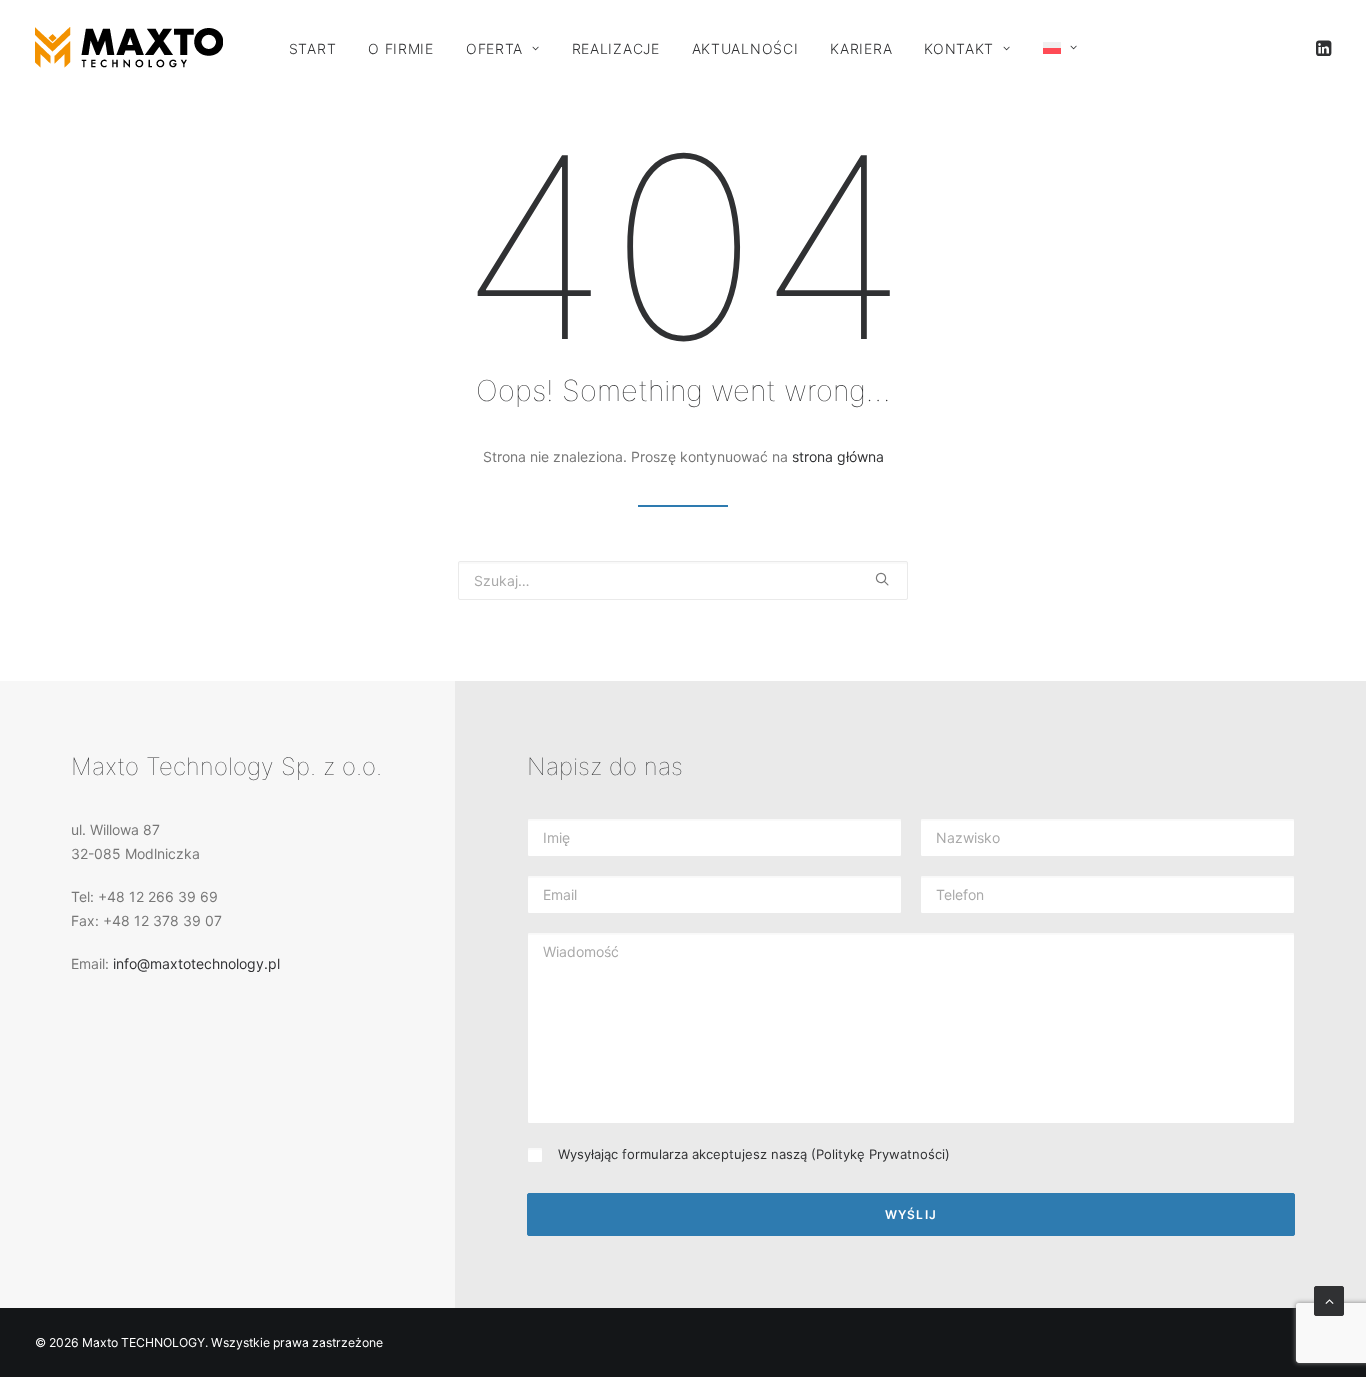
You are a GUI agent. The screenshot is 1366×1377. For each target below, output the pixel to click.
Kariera (861, 48)
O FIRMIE (401, 48)
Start (313, 48)
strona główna (838, 456)
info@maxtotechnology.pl (196, 963)
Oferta (494, 48)
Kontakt (959, 48)
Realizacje (616, 48)
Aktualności (745, 48)
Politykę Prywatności (880, 1154)
